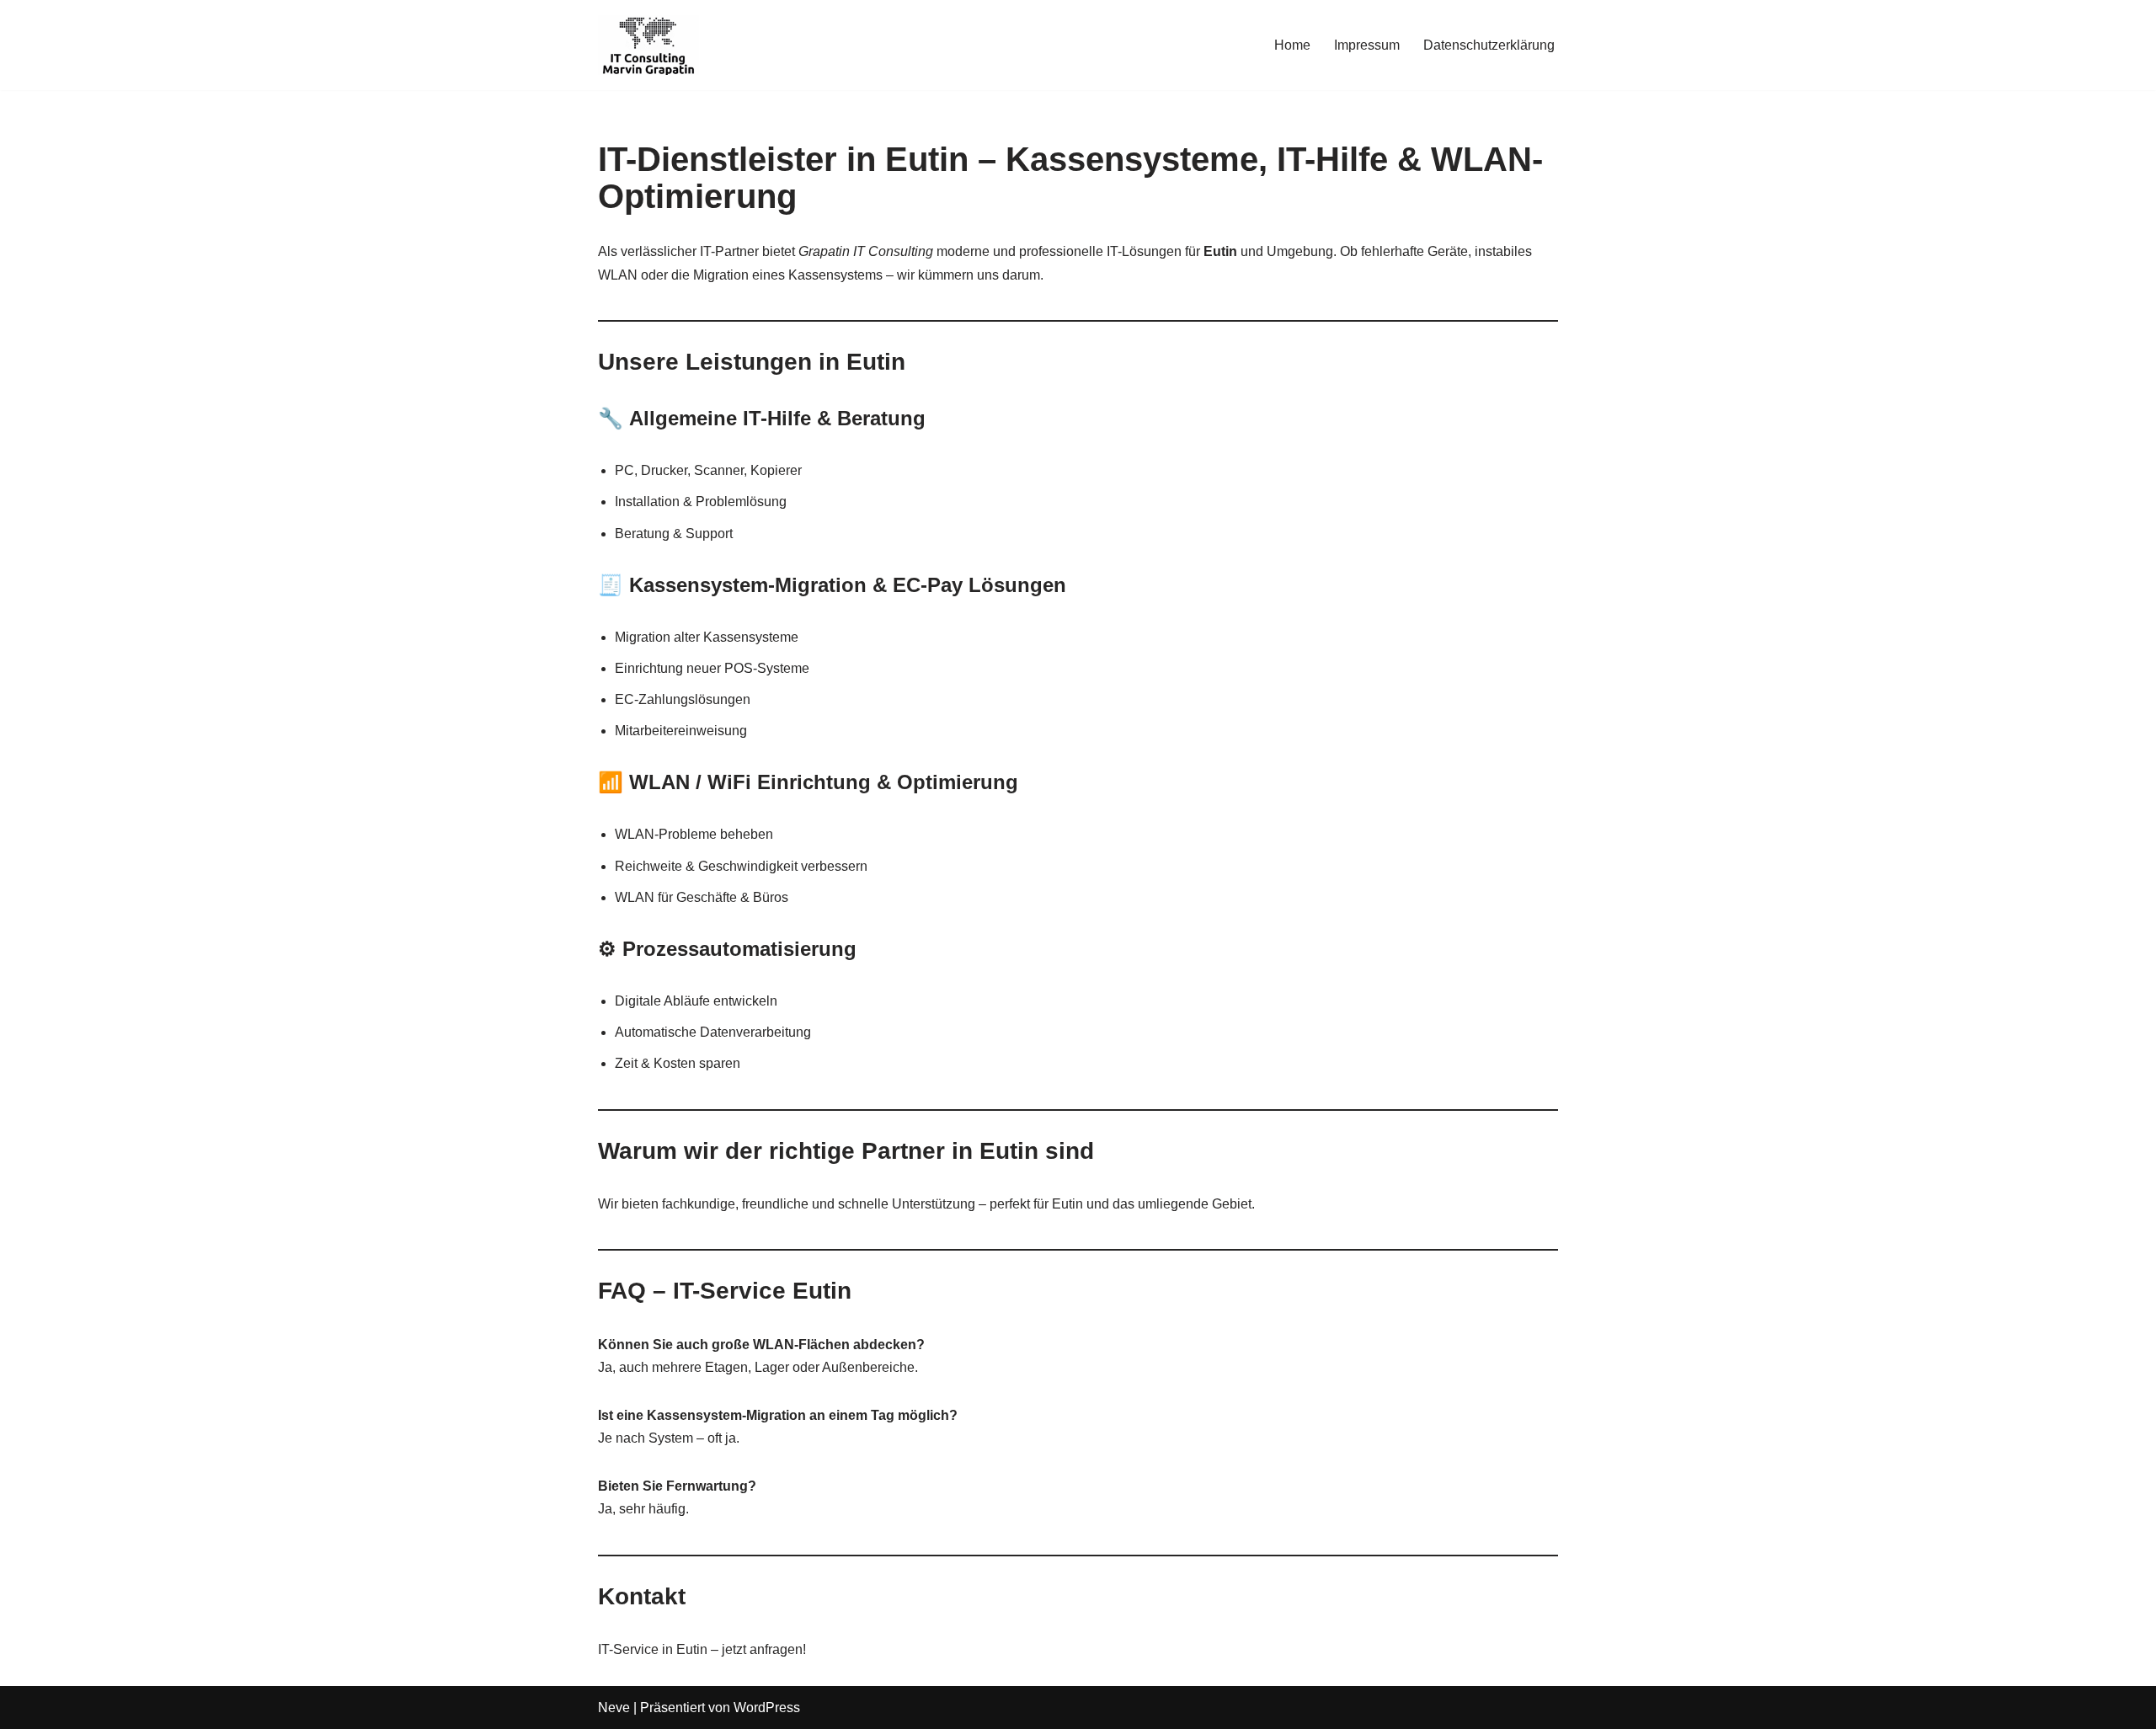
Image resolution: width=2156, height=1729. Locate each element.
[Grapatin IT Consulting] (648, 45)
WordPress (767, 1708)
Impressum (1367, 45)
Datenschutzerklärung (1489, 45)
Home (1292, 45)
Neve (614, 1708)
